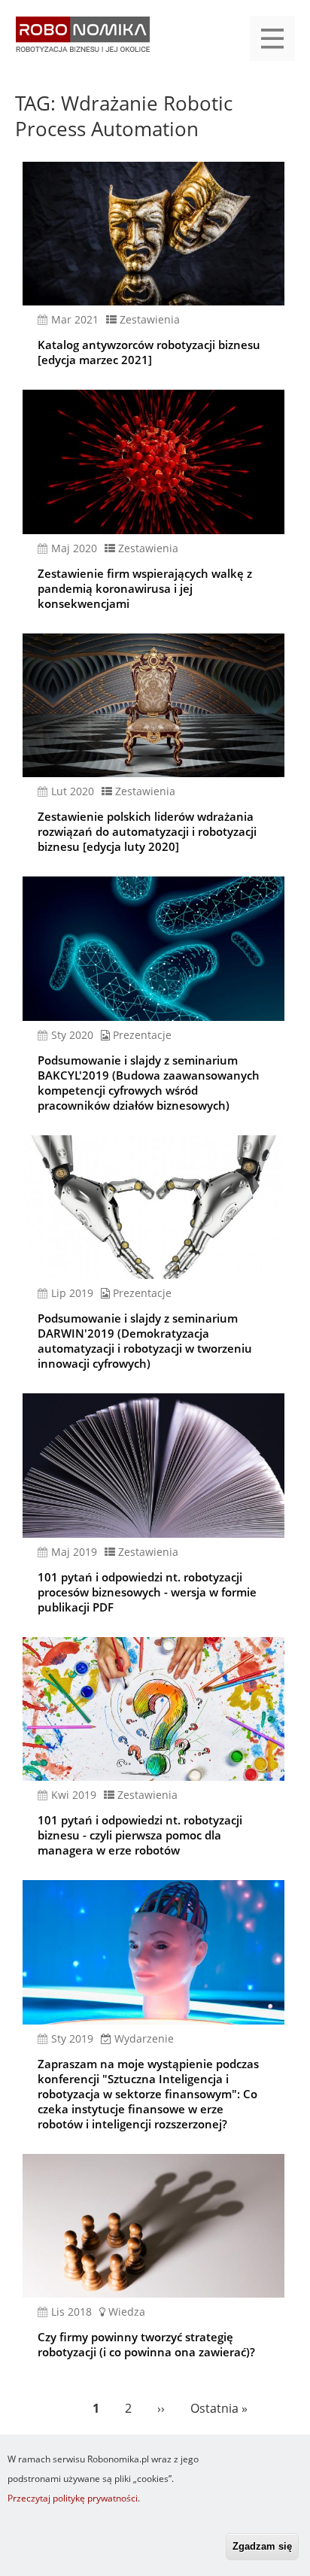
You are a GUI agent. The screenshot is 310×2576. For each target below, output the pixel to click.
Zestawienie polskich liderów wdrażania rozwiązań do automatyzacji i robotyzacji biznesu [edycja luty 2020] (147, 831)
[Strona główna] (83, 42)
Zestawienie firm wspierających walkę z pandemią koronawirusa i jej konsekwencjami (145, 588)
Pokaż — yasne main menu (272, 38)
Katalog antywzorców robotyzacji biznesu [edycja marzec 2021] (149, 352)
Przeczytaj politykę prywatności (73, 2498)
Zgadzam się (262, 2546)
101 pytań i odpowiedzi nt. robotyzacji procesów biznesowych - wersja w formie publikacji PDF (147, 1592)
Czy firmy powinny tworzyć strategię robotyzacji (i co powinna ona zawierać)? (146, 2344)
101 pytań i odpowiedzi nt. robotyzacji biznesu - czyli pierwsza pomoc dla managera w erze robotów (140, 1835)
